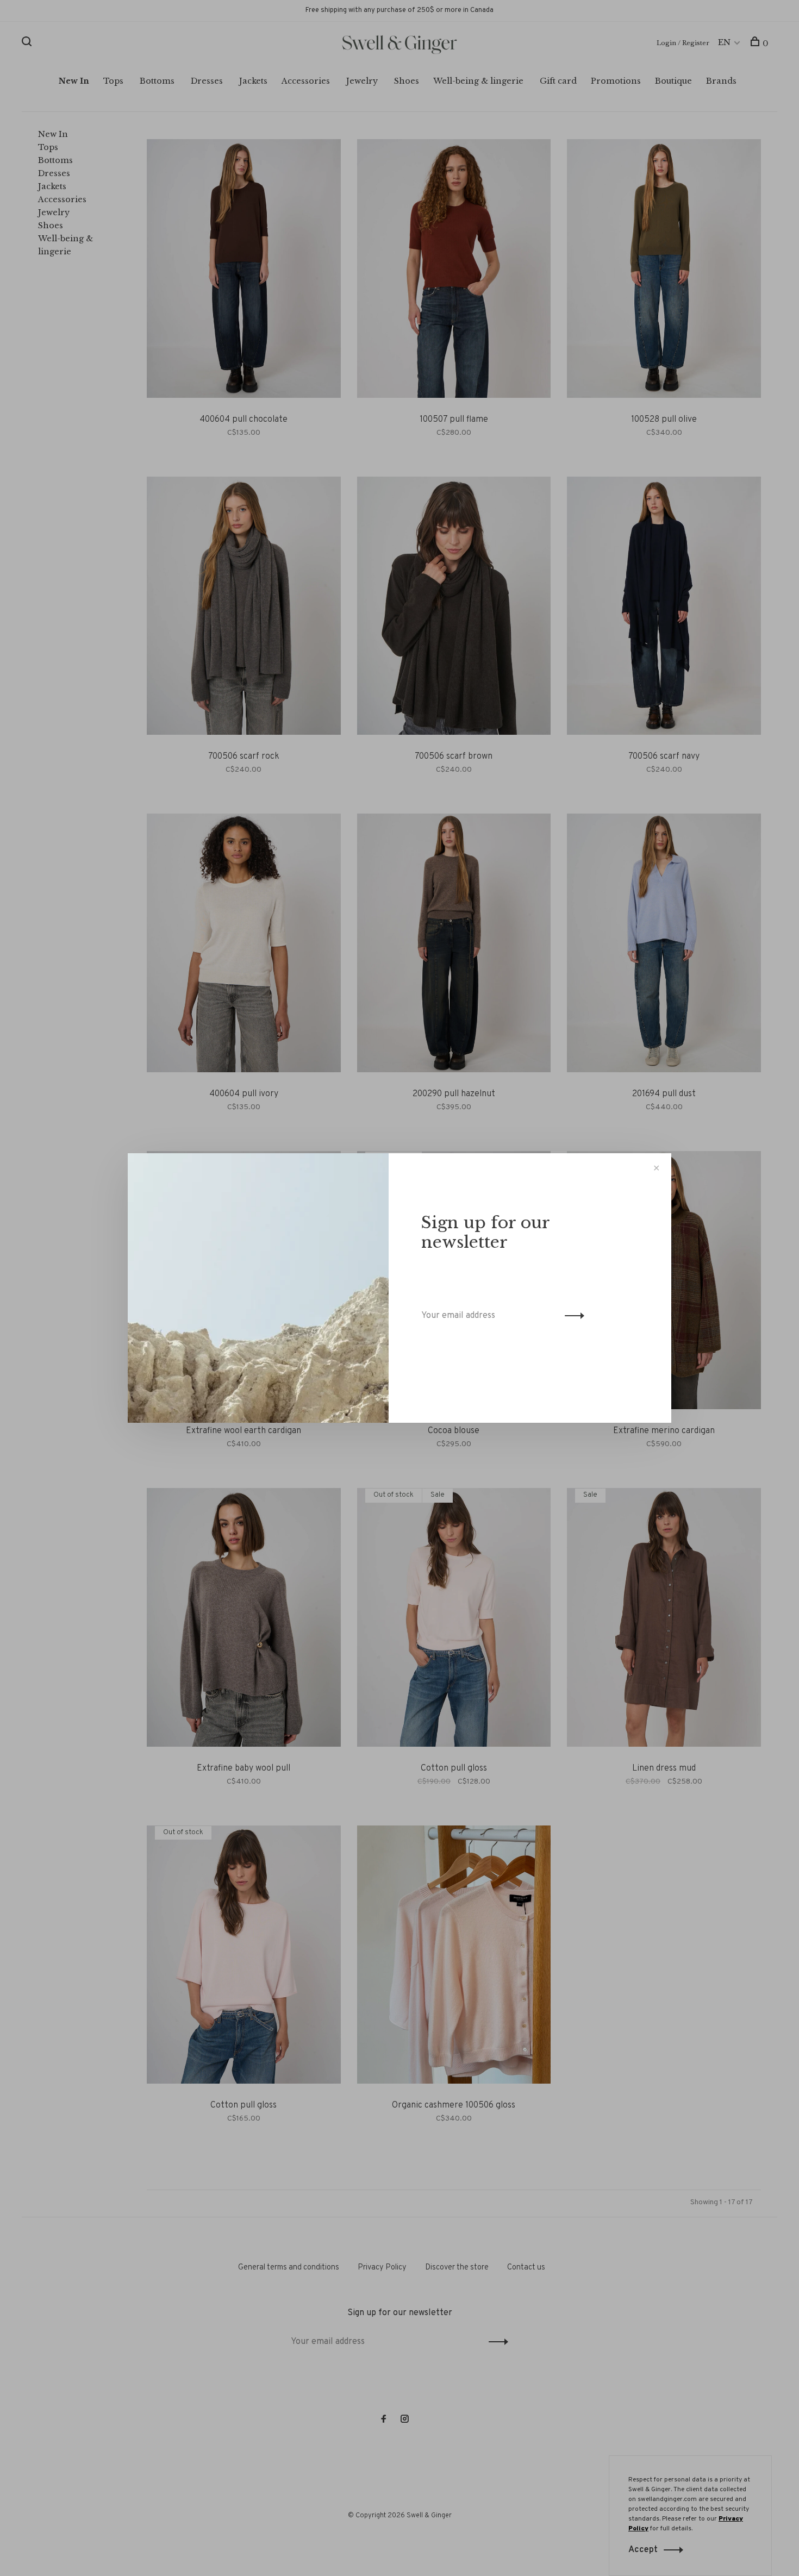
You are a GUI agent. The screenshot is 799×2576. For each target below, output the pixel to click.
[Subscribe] (572, 1316)
